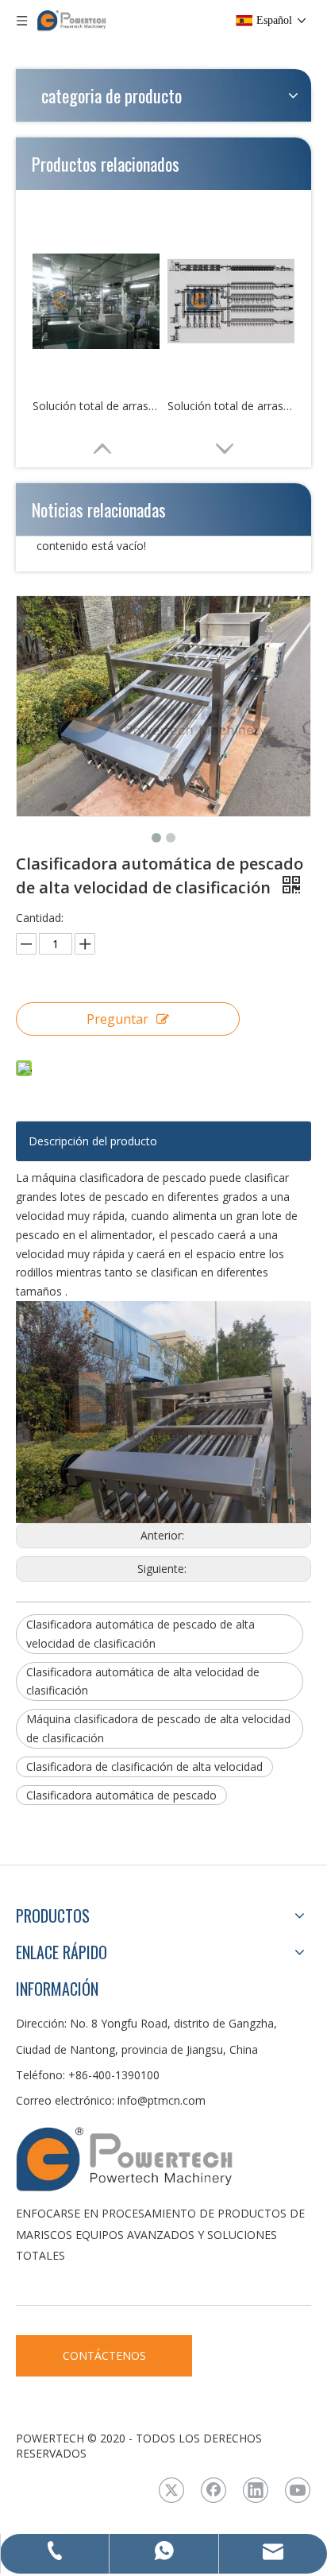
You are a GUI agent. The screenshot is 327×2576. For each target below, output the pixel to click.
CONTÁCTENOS (104, 2355)
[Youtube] (298, 2490)
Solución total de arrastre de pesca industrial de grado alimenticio (96, 406)
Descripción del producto (93, 1141)
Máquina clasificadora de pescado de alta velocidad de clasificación (158, 1728)
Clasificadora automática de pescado (121, 1795)
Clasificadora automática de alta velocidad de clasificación (143, 1681)
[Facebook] (214, 2490)
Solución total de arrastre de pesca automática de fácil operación (231, 406)
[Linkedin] (256, 2490)
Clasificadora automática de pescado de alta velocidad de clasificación (140, 1634)
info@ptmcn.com (162, 2100)
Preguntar (117, 1019)
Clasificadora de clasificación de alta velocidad (144, 1766)
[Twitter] (171, 2490)
